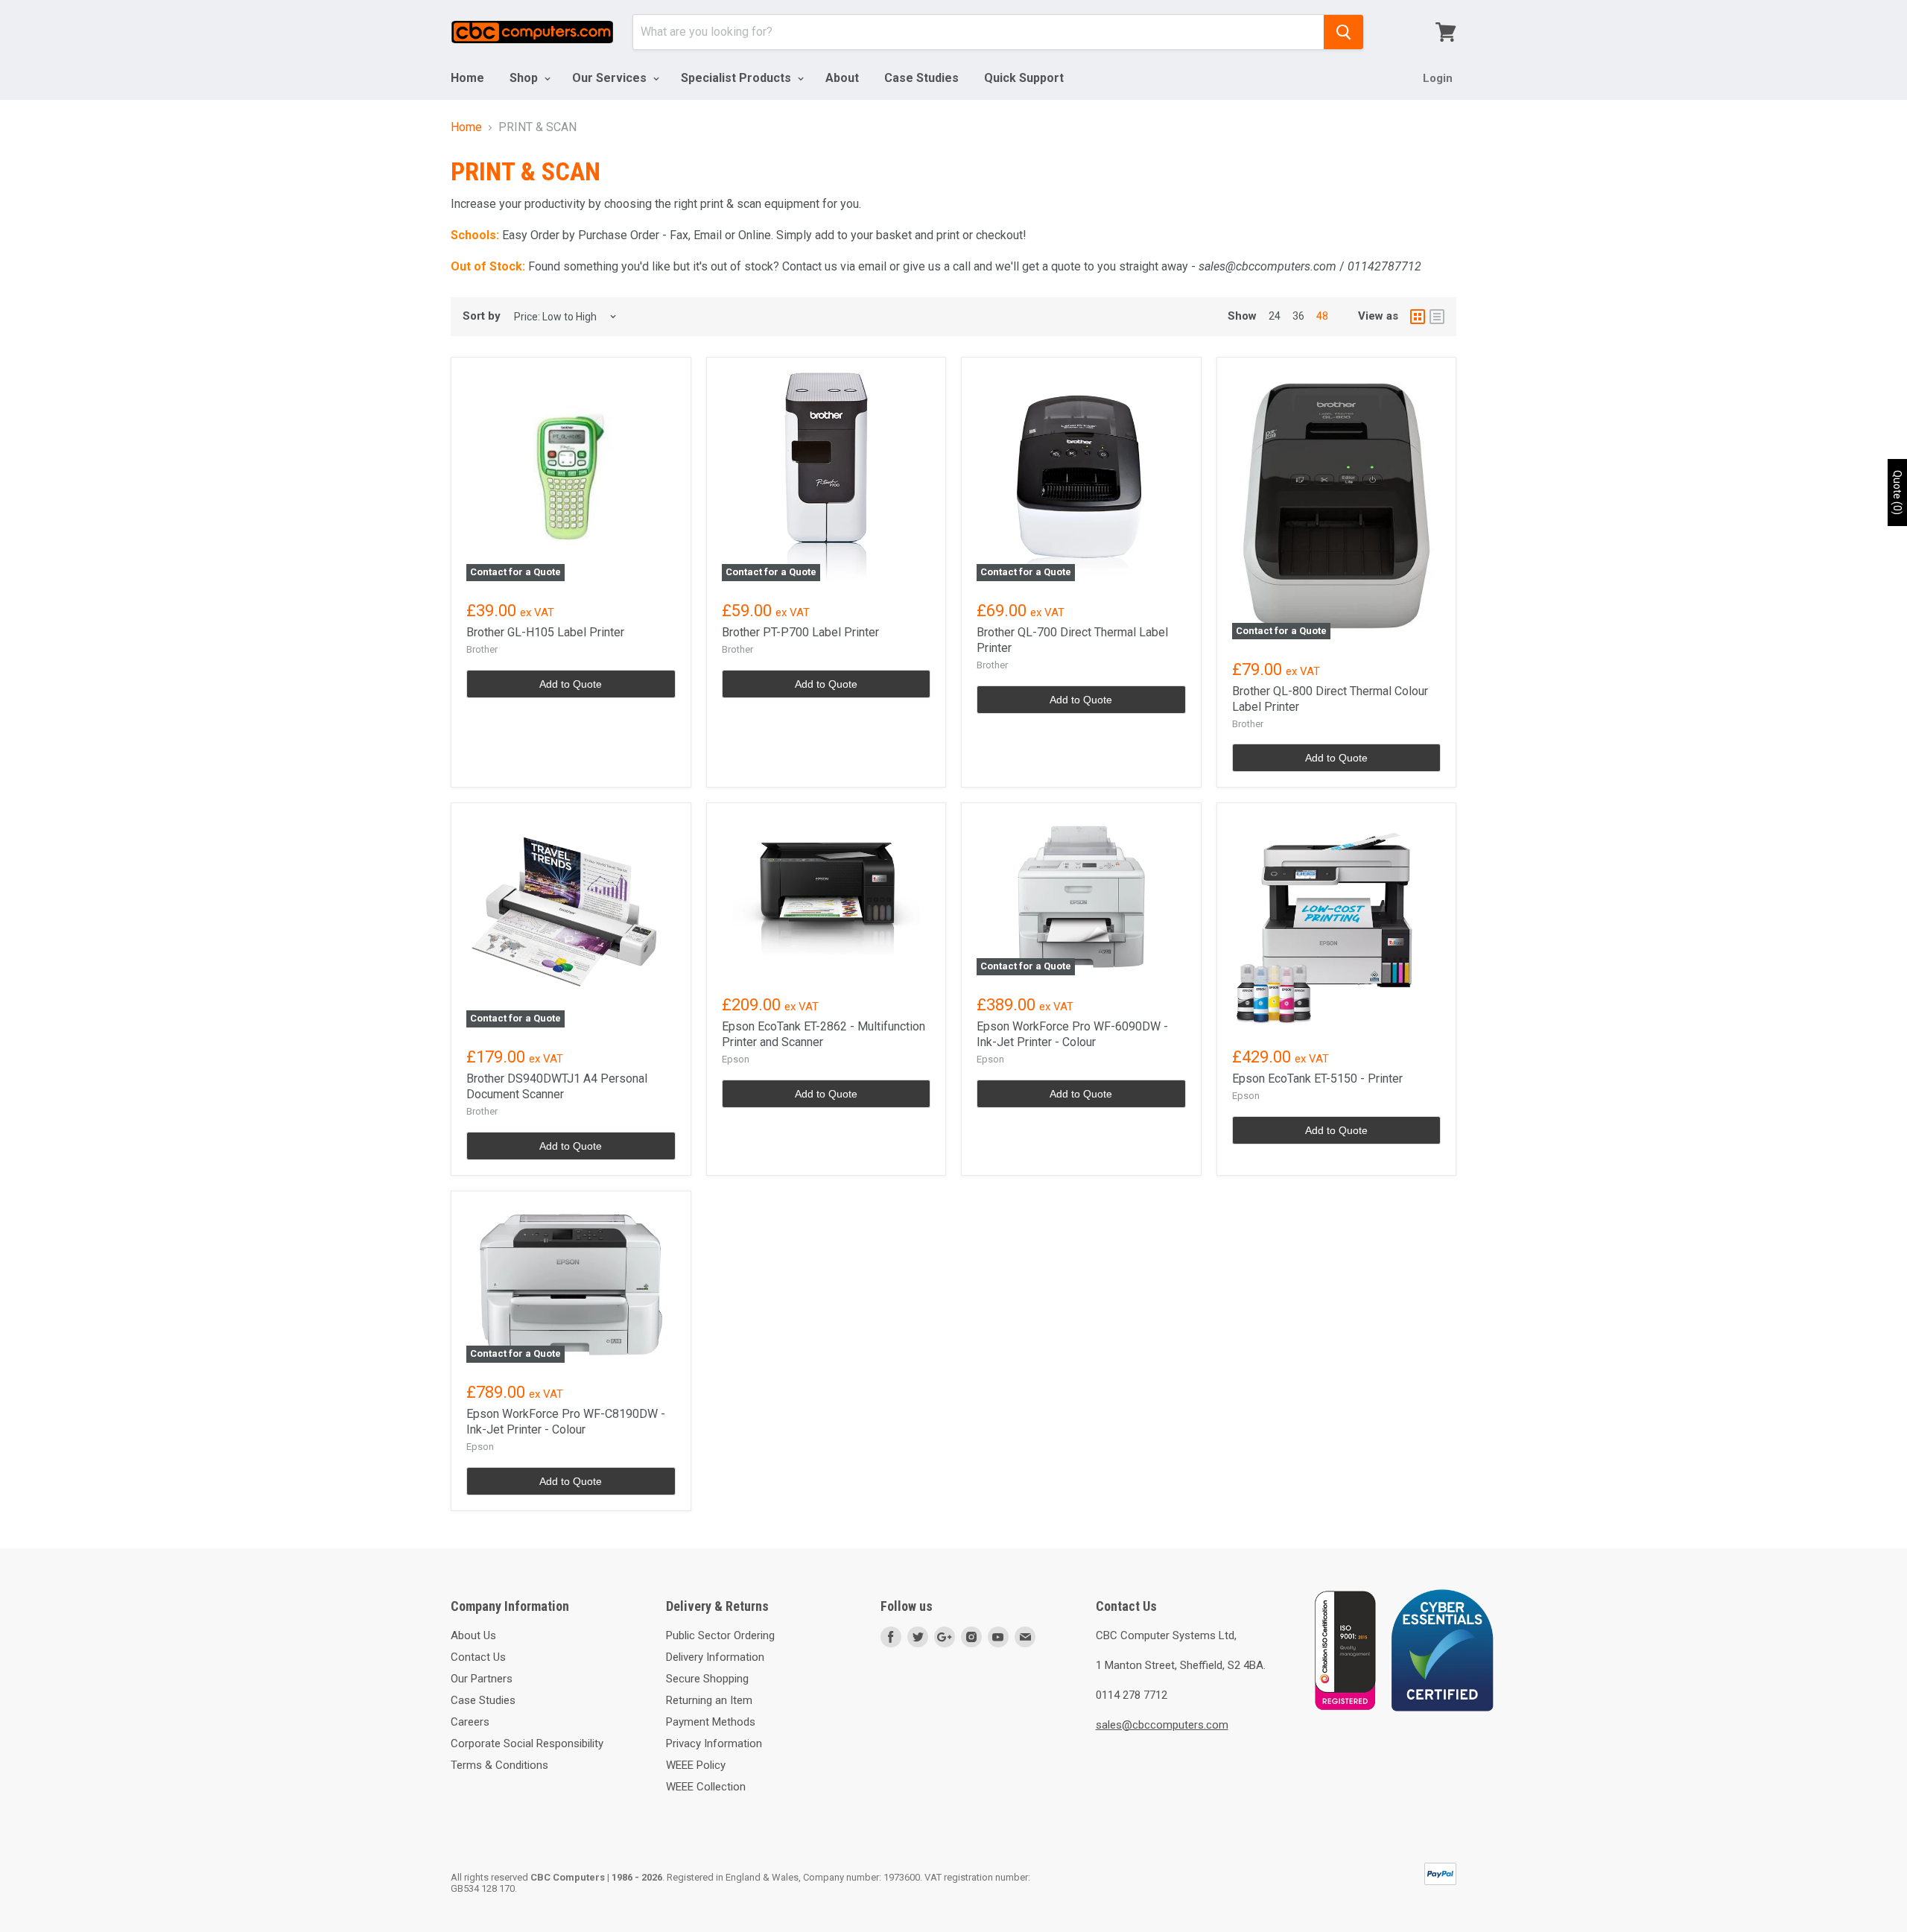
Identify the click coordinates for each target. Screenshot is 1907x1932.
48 (1322, 316)
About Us (473, 1635)
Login (1438, 78)
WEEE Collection (706, 1787)
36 (1298, 316)
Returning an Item (709, 1700)
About (842, 78)
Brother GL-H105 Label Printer (545, 632)
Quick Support (1024, 78)
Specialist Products (737, 78)
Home (467, 78)
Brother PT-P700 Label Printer (800, 632)
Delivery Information (715, 1657)
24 (1275, 316)
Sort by (482, 316)
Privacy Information (714, 1743)
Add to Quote (571, 684)
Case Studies (921, 78)
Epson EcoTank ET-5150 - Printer (1317, 1079)
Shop (525, 78)
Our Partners (482, 1679)
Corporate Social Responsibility (527, 1743)
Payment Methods (711, 1722)
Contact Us (478, 1657)
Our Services (611, 78)
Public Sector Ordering (720, 1635)
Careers (470, 1722)
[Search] (1343, 32)
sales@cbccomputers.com (1162, 1725)
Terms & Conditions (499, 1765)
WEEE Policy (696, 1765)
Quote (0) (1897, 492)
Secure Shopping (707, 1679)
